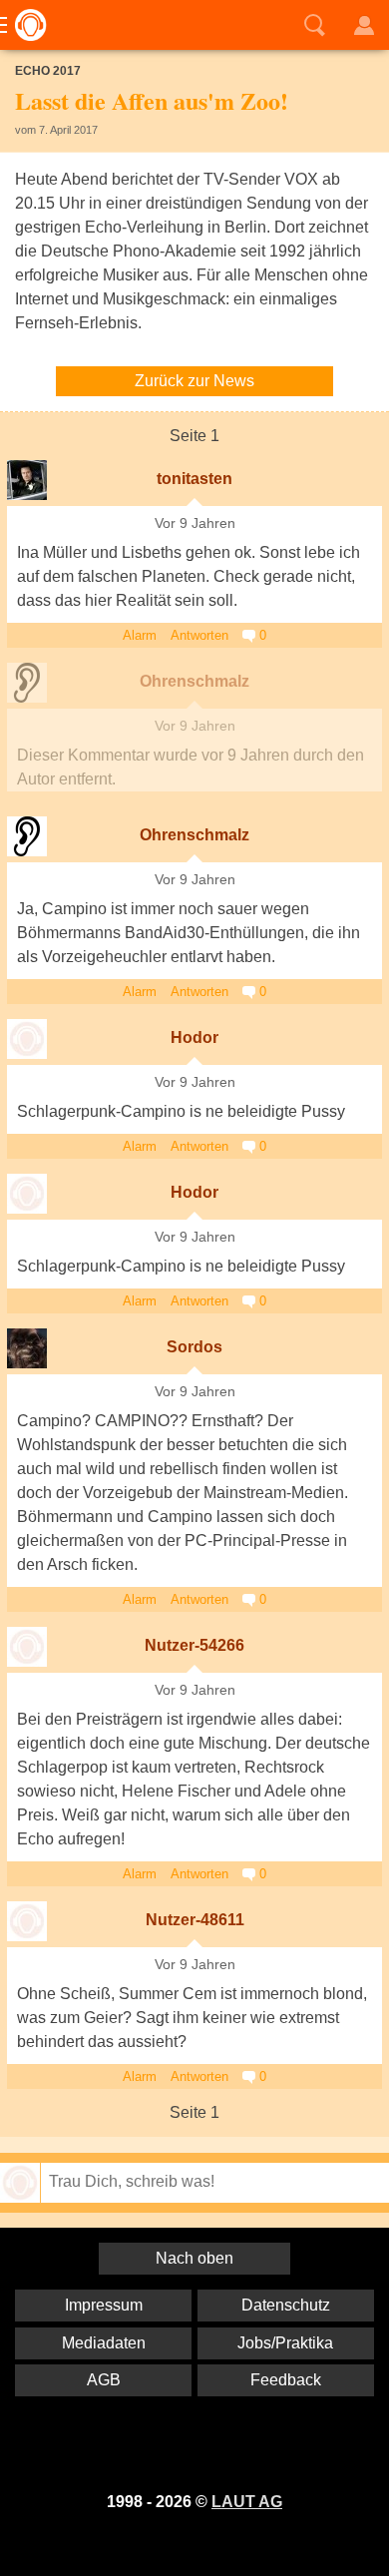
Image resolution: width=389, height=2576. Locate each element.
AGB (104, 2380)
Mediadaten (104, 2343)
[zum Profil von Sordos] (27, 1348)
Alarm (140, 635)
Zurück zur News (194, 381)
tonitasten (194, 479)
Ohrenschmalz (194, 681)
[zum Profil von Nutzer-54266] (27, 1647)
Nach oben (194, 2258)
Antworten (199, 635)
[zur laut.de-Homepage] (25, 25)
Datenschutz (286, 2305)
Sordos (194, 1347)
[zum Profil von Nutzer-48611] (27, 1921)
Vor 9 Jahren (195, 523)
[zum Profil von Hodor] (27, 1039)
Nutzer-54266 (194, 1645)
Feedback (286, 2380)
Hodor (194, 1037)
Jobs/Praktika (285, 2343)
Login (364, 25)
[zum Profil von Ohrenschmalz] (27, 683)
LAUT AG (247, 2502)
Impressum (104, 2305)
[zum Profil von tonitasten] (27, 480)
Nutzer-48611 (195, 1920)
